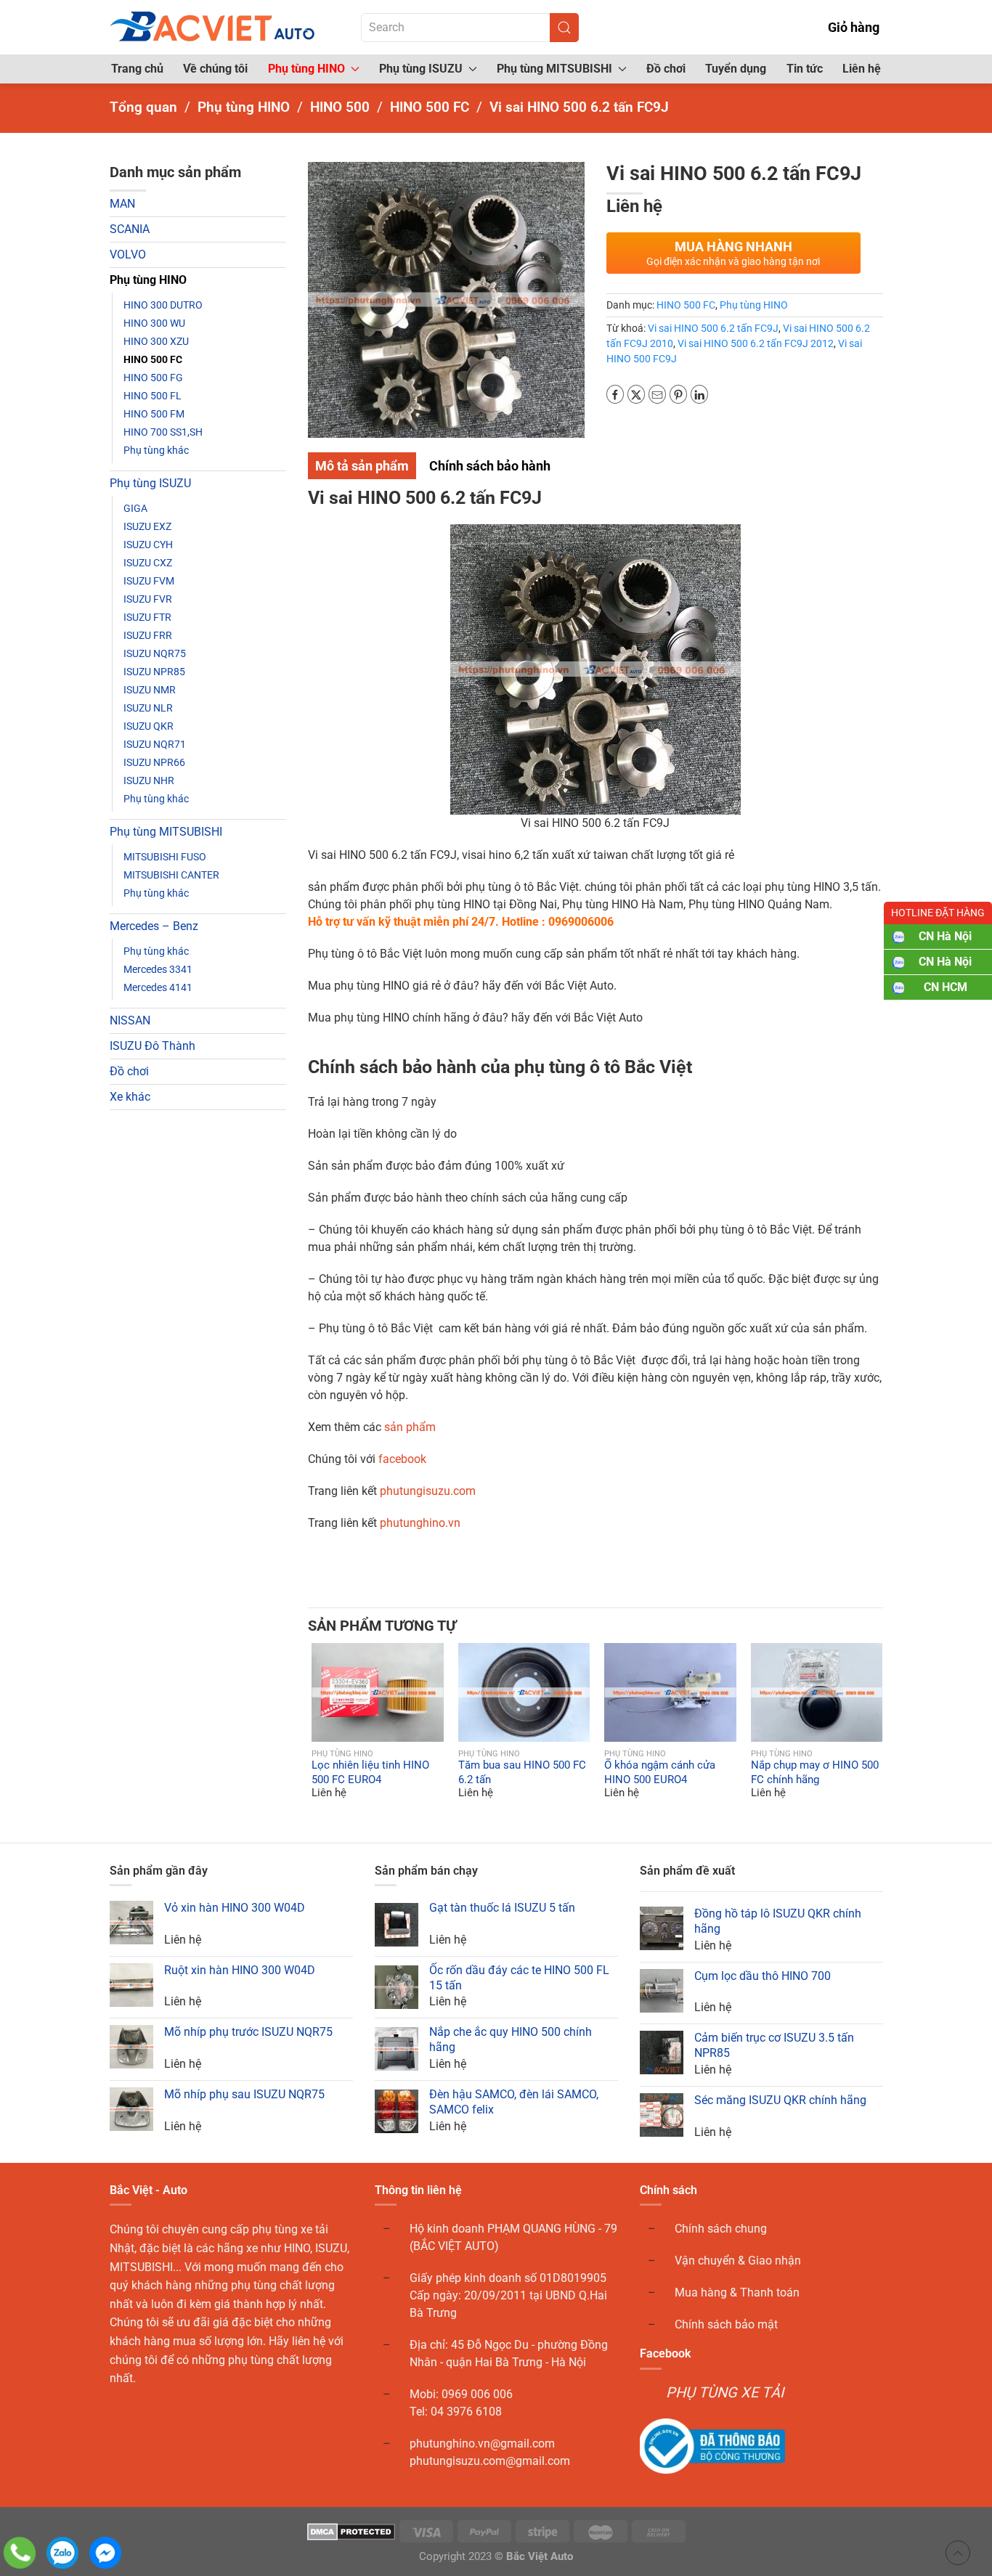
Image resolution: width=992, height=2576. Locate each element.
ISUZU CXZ (148, 563)
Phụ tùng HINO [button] (306, 69)
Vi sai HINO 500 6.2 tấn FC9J (713, 328)
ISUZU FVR (148, 599)
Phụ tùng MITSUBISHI (166, 832)
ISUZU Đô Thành (153, 1046)
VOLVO (128, 254)
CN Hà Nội (945, 936)
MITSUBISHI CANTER (171, 875)
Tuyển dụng (736, 69)
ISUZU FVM (149, 581)
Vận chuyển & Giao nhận (738, 2261)
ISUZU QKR (149, 726)
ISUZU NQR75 (155, 653)
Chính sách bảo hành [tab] (490, 466)
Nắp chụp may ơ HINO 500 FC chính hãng (815, 1773)
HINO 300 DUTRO (163, 305)
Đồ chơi (666, 69)
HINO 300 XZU (156, 341)
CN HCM (946, 987)
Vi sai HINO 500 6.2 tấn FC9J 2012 (756, 343)
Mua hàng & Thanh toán (737, 2292)
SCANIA (130, 229)
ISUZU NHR (149, 780)
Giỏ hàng (854, 27)
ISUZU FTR (147, 617)
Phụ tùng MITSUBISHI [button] (554, 69)
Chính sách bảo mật (726, 2324)
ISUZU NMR (150, 690)
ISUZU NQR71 (155, 744)
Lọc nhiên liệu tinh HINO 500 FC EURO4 (370, 1773)
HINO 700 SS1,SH (163, 432)
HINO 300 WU (154, 323)
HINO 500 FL (153, 396)
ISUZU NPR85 (154, 672)
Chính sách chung (721, 2229)
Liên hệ (862, 69)
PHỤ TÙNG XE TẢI (725, 2392)
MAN (122, 204)
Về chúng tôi (215, 69)
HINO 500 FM (154, 414)
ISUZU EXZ (147, 526)
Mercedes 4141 (158, 987)
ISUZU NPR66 (154, 762)
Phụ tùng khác (156, 450)
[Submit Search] (564, 28)
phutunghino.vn (420, 1523)
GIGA (135, 508)
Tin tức (805, 69)
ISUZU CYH (148, 545)
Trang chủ (137, 69)
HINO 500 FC (153, 359)
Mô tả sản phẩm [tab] (362, 466)
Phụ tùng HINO (148, 280)
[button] (321, 1692)
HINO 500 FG (153, 378)
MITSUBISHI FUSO (165, 857)
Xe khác (130, 1097)
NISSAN (130, 1020)
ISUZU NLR (148, 708)
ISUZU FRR (148, 635)
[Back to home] (214, 27)
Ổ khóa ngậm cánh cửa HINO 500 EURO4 (660, 1773)
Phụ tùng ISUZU (150, 483)
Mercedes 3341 (158, 969)
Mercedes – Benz (154, 926)
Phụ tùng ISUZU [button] (421, 69)
